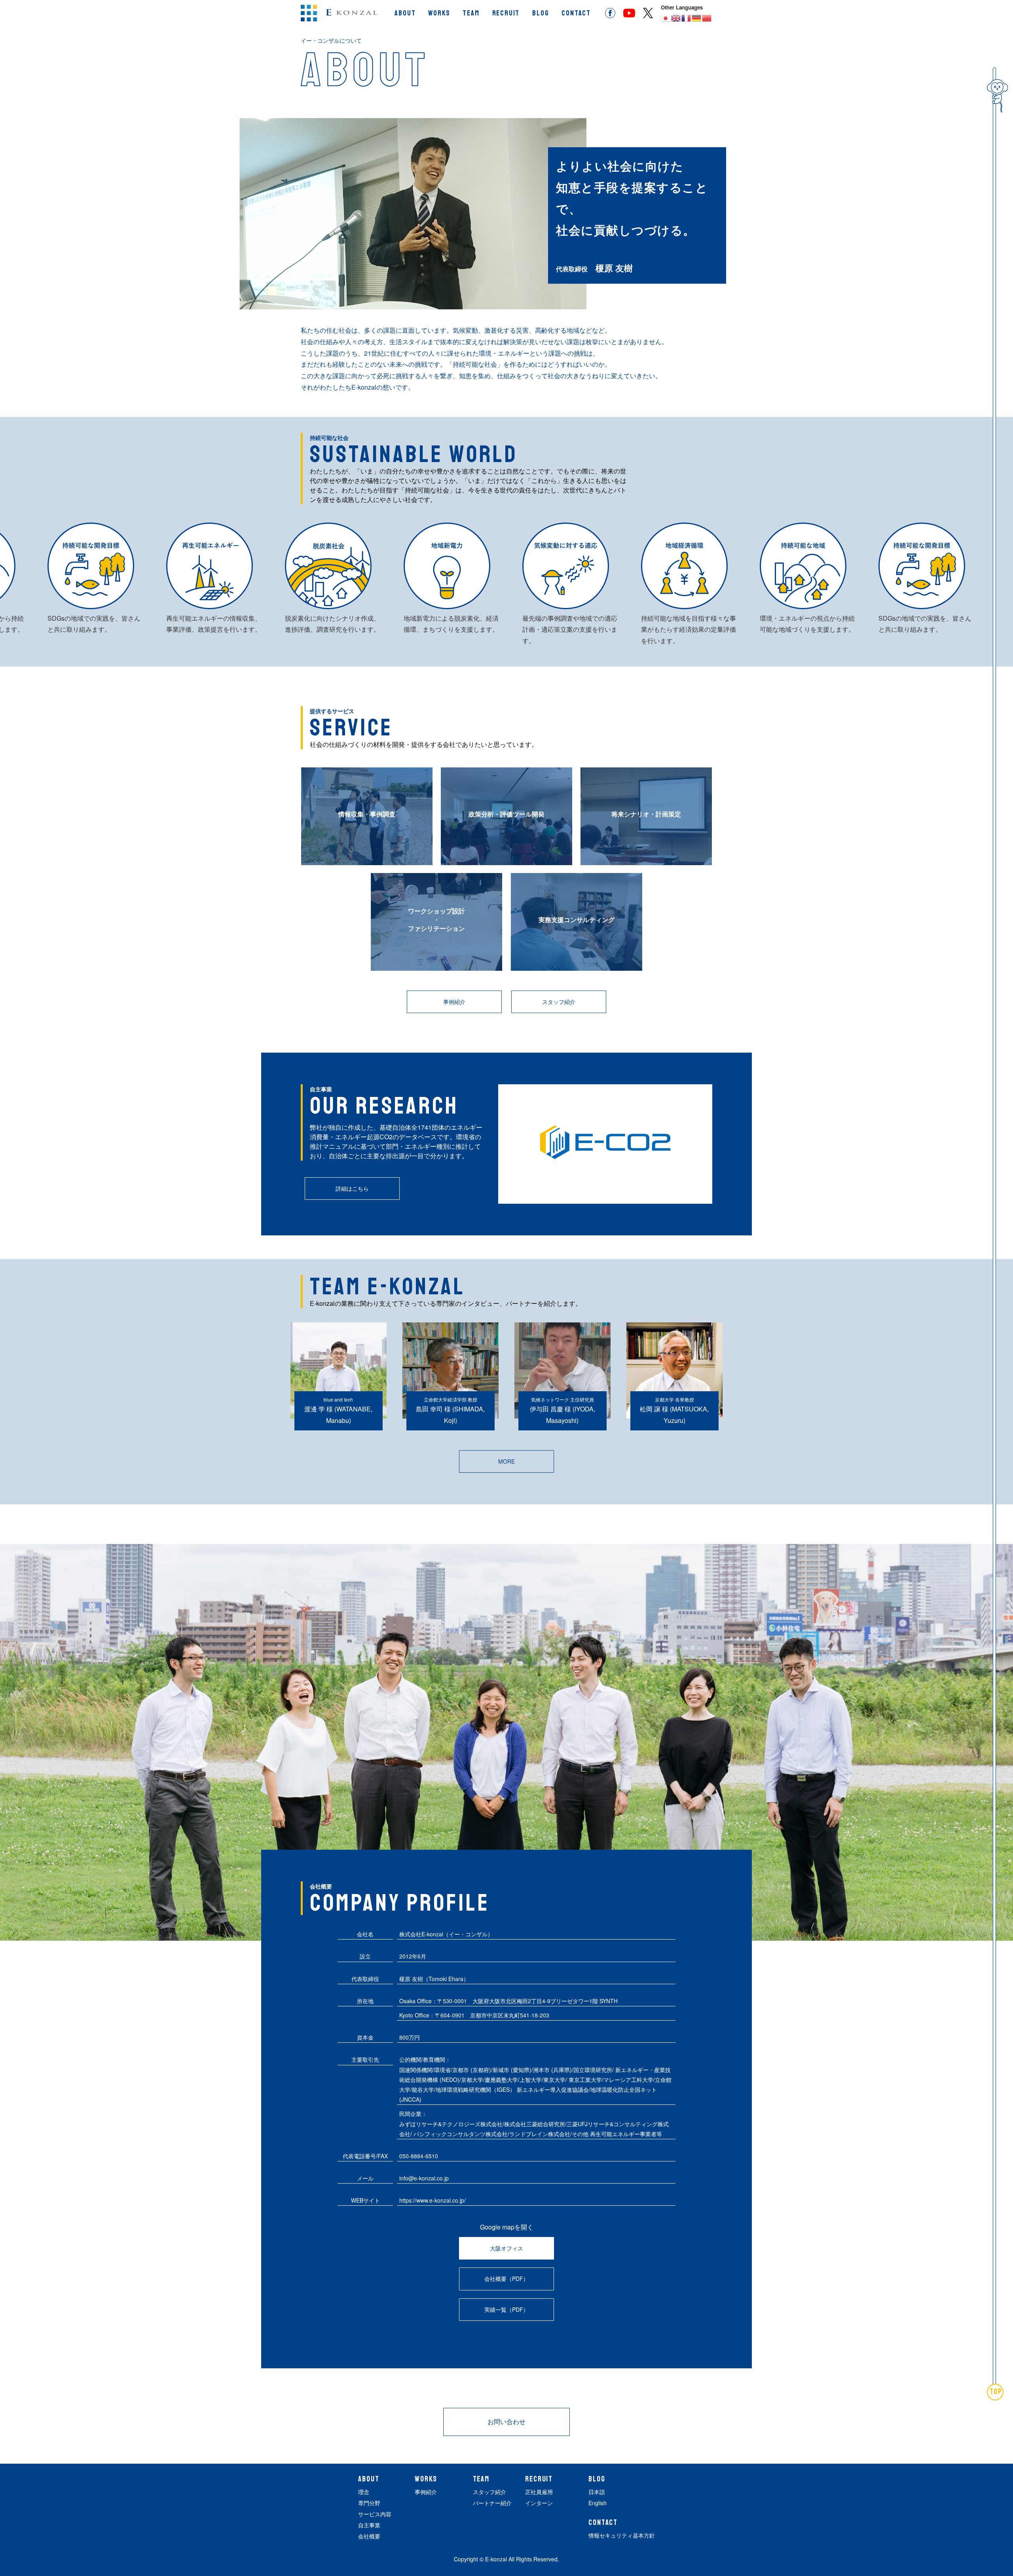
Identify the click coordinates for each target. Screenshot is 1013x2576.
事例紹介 (454, 1002)
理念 (364, 2492)
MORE (506, 1461)
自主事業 (369, 2525)
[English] (676, 18)
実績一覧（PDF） (506, 2309)
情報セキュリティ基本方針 (622, 2535)
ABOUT (405, 13)
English (598, 2503)
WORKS (439, 13)
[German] (697, 18)
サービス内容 (375, 2514)
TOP (996, 2392)
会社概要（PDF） (506, 2279)
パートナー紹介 (492, 2503)
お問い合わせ (506, 2422)
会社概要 (369, 2536)
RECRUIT (506, 13)
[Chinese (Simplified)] (707, 18)
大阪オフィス (506, 2248)
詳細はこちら (352, 1188)
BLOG (541, 13)
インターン (539, 2503)
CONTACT (576, 13)
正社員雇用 (539, 2492)
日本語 (597, 2492)
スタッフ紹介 (559, 1002)
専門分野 (369, 2503)
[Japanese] (666, 18)
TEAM (471, 13)
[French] (687, 18)
